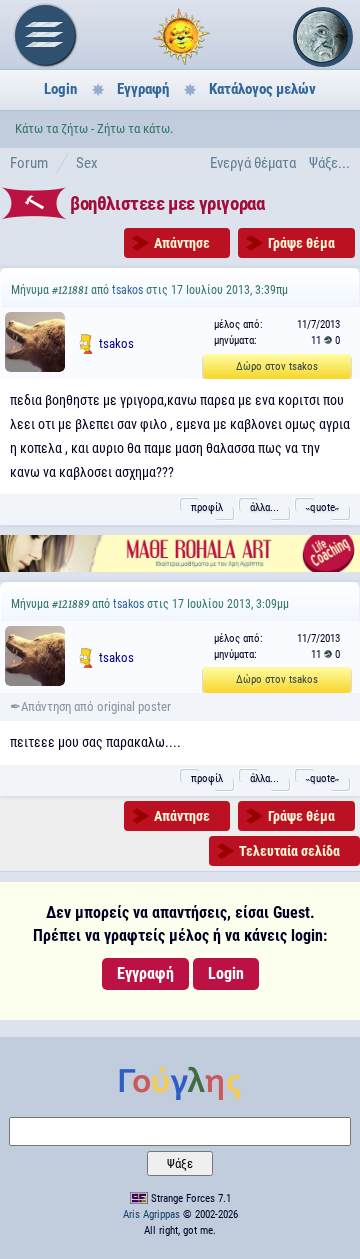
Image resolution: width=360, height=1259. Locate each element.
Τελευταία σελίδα (289, 851)
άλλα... (264, 507)
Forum (29, 163)
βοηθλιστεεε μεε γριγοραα (167, 203)
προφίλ (207, 507)
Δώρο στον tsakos (277, 366)
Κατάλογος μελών (262, 89)
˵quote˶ (322, 507)
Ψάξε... (329, 163)
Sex (87, 163)
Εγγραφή (143, 89)
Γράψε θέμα (301, 243)
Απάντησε (182, 243)
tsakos (127, 290)
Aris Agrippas (151, 1214)
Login (60, 89)
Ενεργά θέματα (253, 163)
